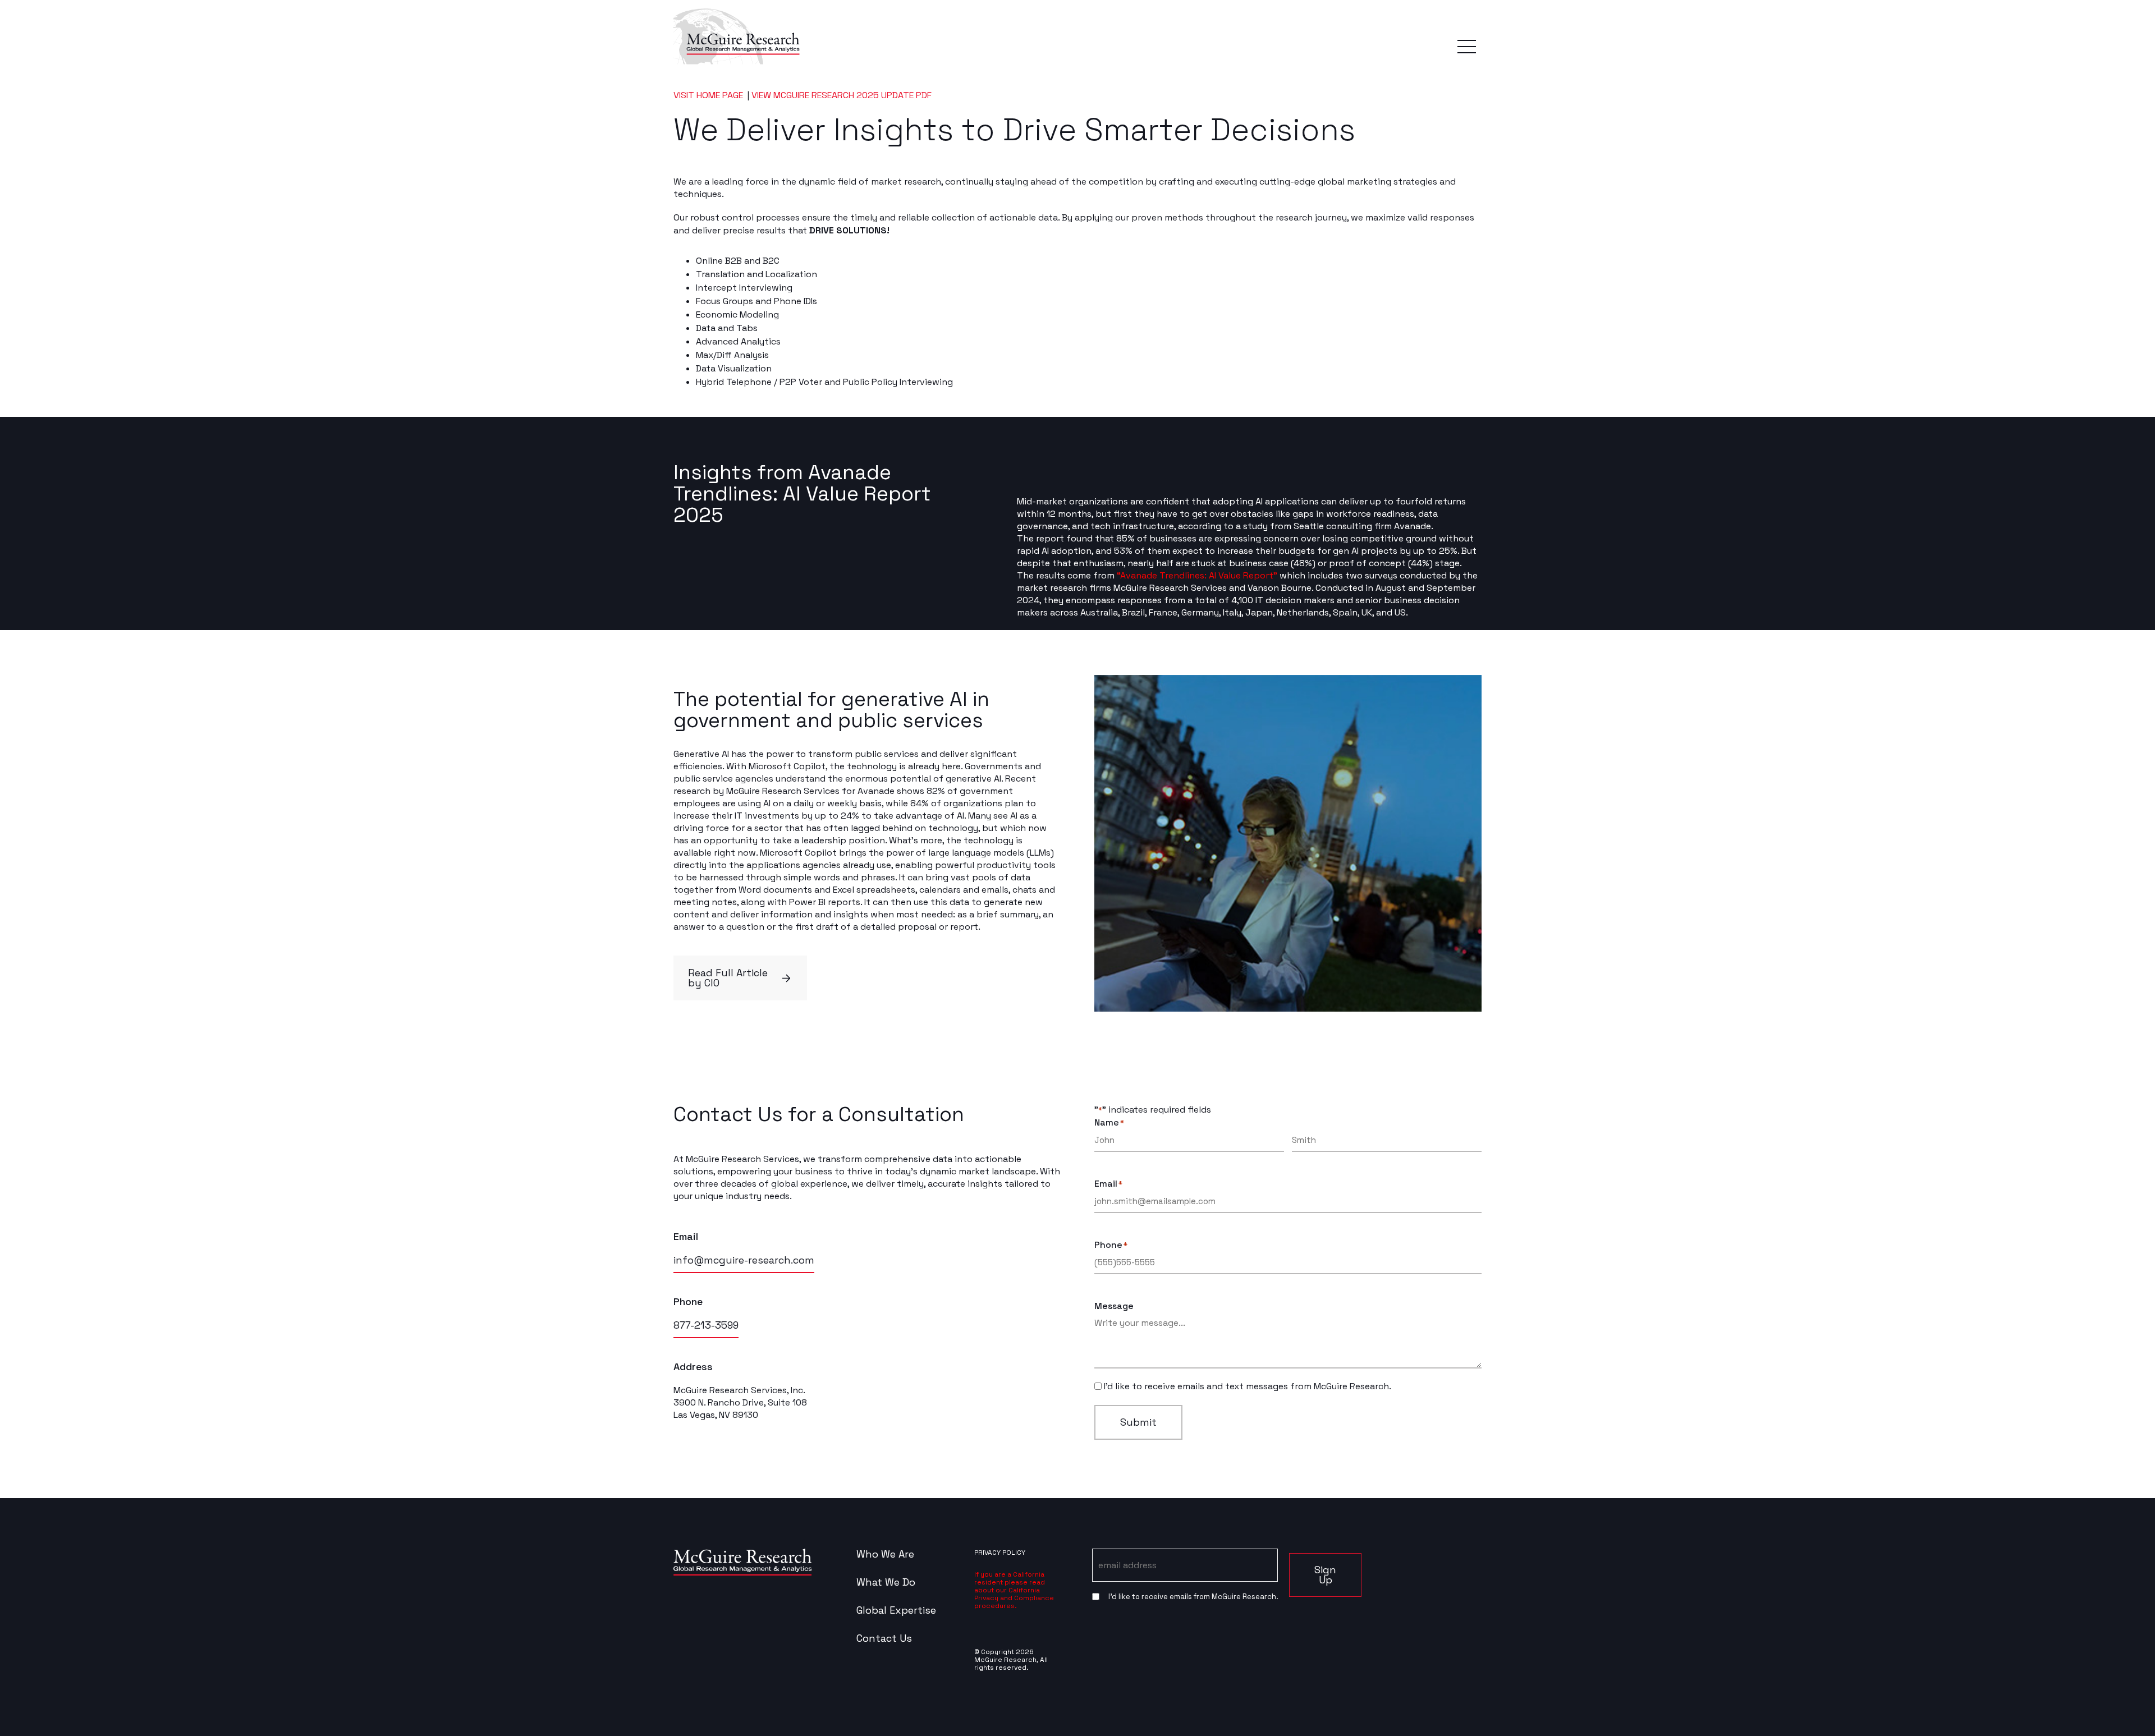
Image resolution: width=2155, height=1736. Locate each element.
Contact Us (884, 1638)
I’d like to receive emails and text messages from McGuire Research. (1248, 1386)
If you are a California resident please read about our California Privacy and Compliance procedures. (1014, 1590)
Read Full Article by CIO (728, 978)
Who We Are (885, 1554)
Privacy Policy (1000, 1553)
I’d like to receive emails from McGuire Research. (1193, 1597)
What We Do (886, 1582)
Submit (1138, 1422)
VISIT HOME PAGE (709, 95)
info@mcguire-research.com (744, 1260)
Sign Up (1325, 1575)
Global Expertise (896, 1610)
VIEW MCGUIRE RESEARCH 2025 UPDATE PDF (842, 95)
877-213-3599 (706, 1325)
